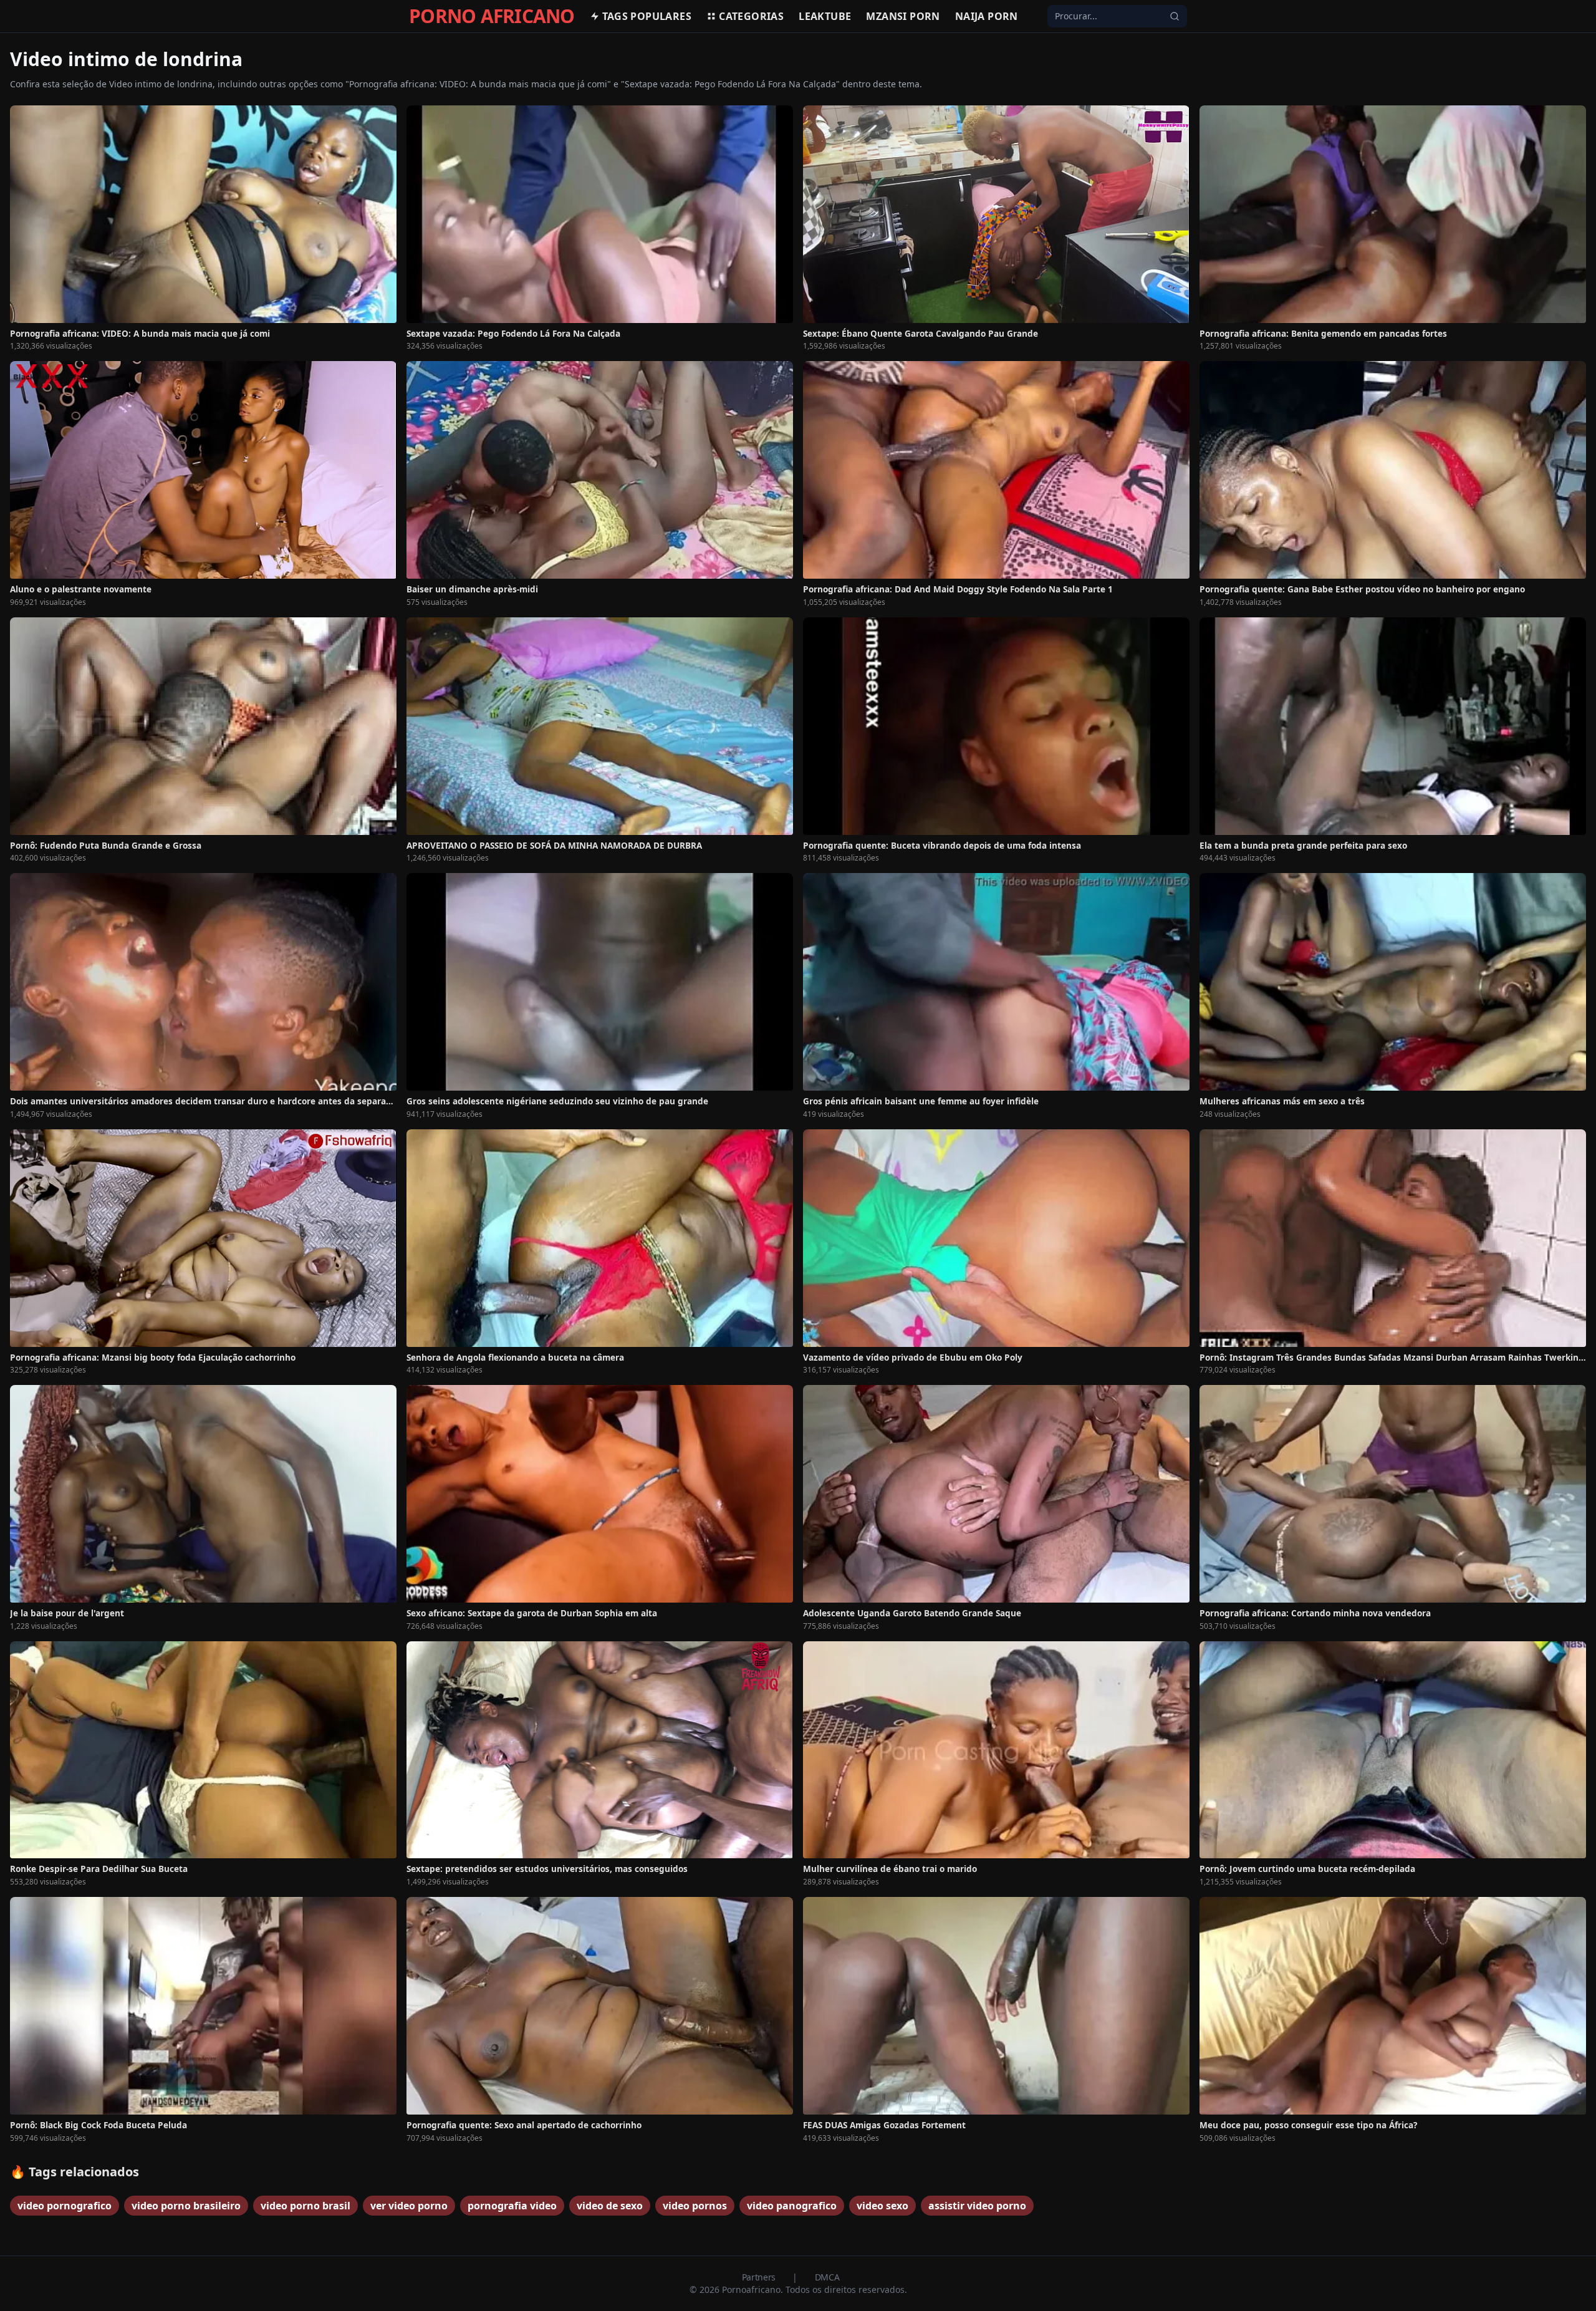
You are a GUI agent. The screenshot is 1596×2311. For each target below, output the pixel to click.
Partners (760, 2277)
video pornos (695, 2206)
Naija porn (987, 16)
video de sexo (610, 2206)
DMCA (827, 2277)
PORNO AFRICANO (492, 16)
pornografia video (512, 2206)
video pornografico (65, 2206)
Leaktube (825, 16)
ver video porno (409, 2206)
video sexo (882, 2206)
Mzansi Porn (903, 16)
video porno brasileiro (186, 2206)
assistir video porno (977, 2206)
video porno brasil (305, 2206)
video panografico (792, 2206)
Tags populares (647, 16)
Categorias (751, 16)
